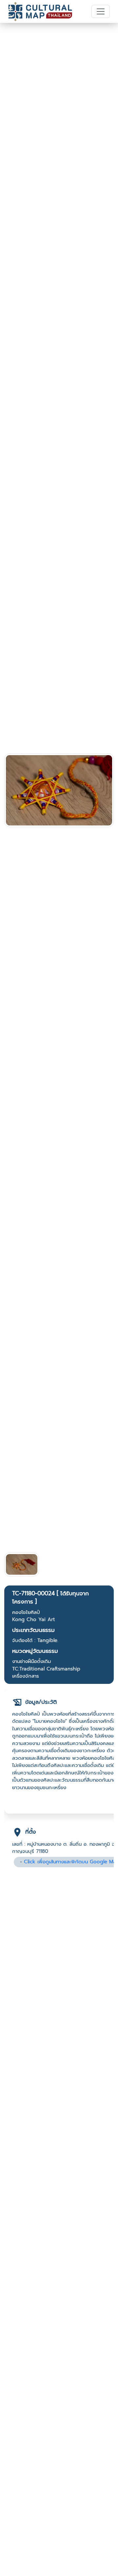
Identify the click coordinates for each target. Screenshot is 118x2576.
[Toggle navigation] (101, 11)
